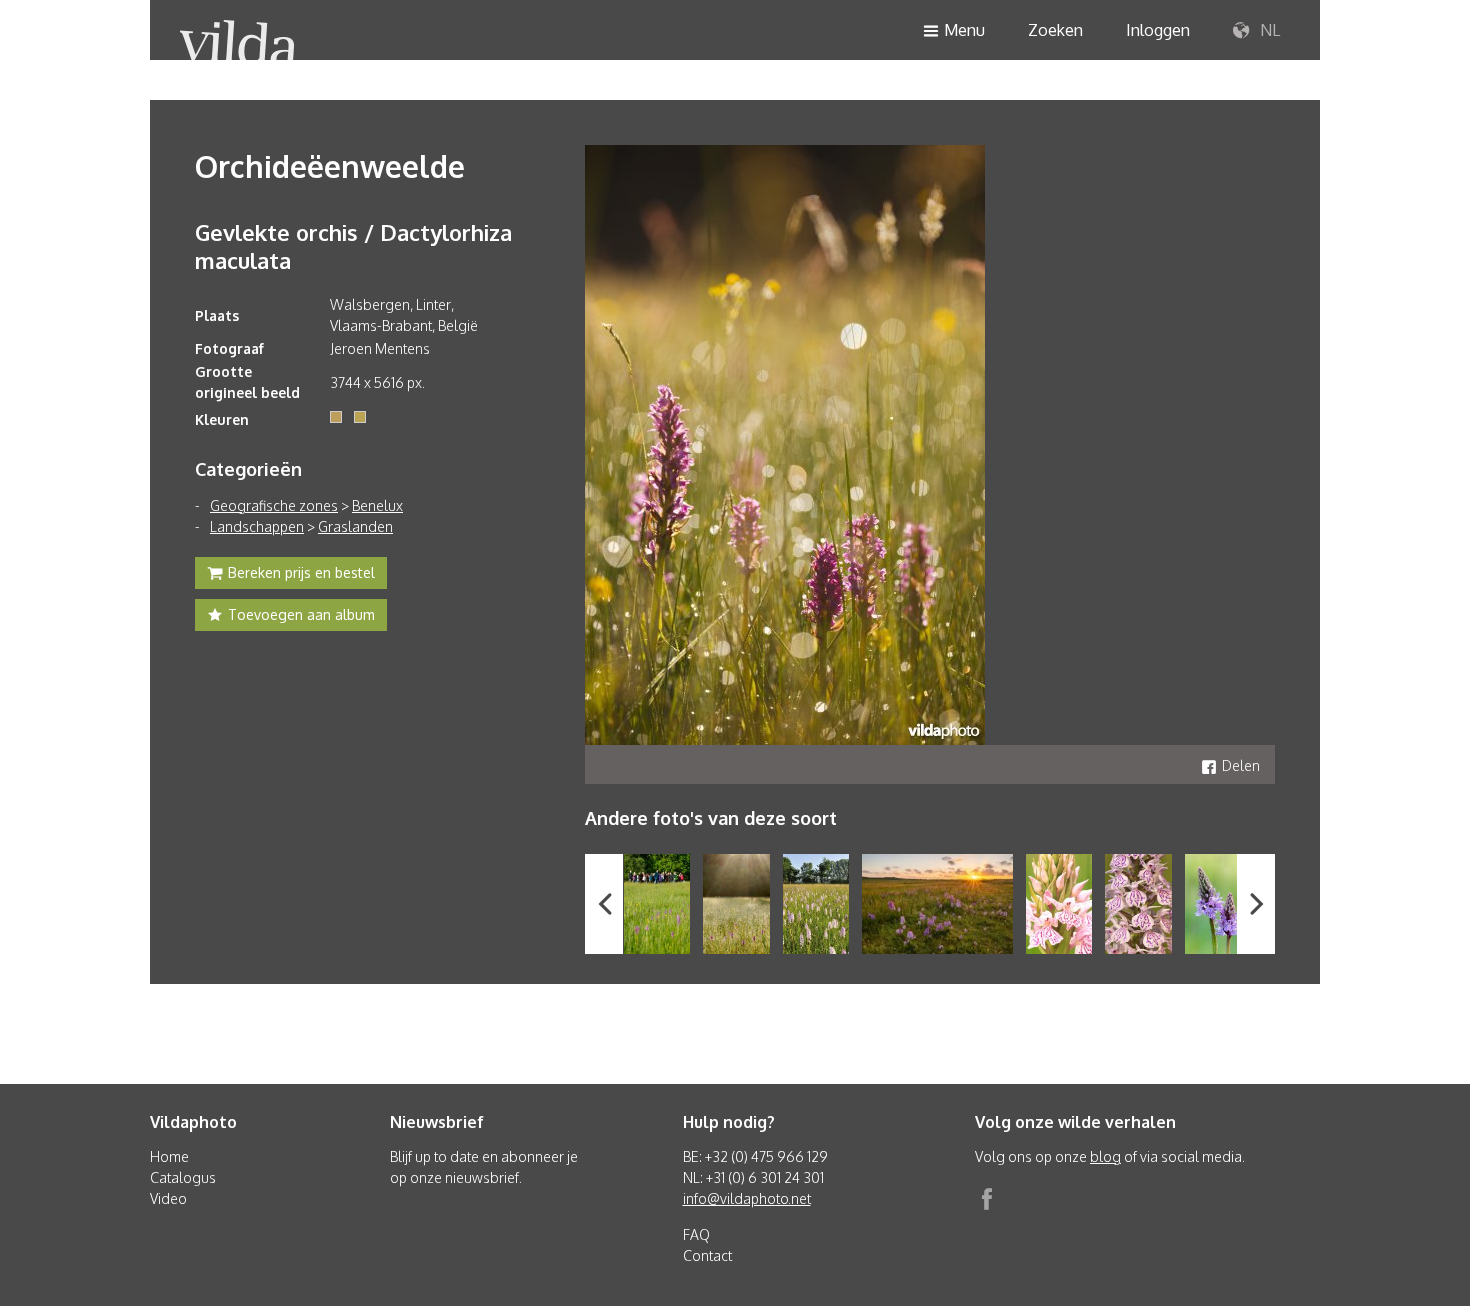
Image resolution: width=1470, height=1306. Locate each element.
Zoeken (1055, 30)
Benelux (377, 505)
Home (169, 1156)
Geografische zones (274, 505)
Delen (1241, 765)
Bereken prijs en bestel (301, 572)
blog (1105, 1156)
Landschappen (257, 526)
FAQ (696, 1234)
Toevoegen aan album (301, 614)
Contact (707, 1255)
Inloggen (1158, 30)
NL (1268, 30)
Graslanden (355, 526)
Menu (964, 30)
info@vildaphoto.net (747, 1198)
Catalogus (183, 1177)
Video (168, 1198)
